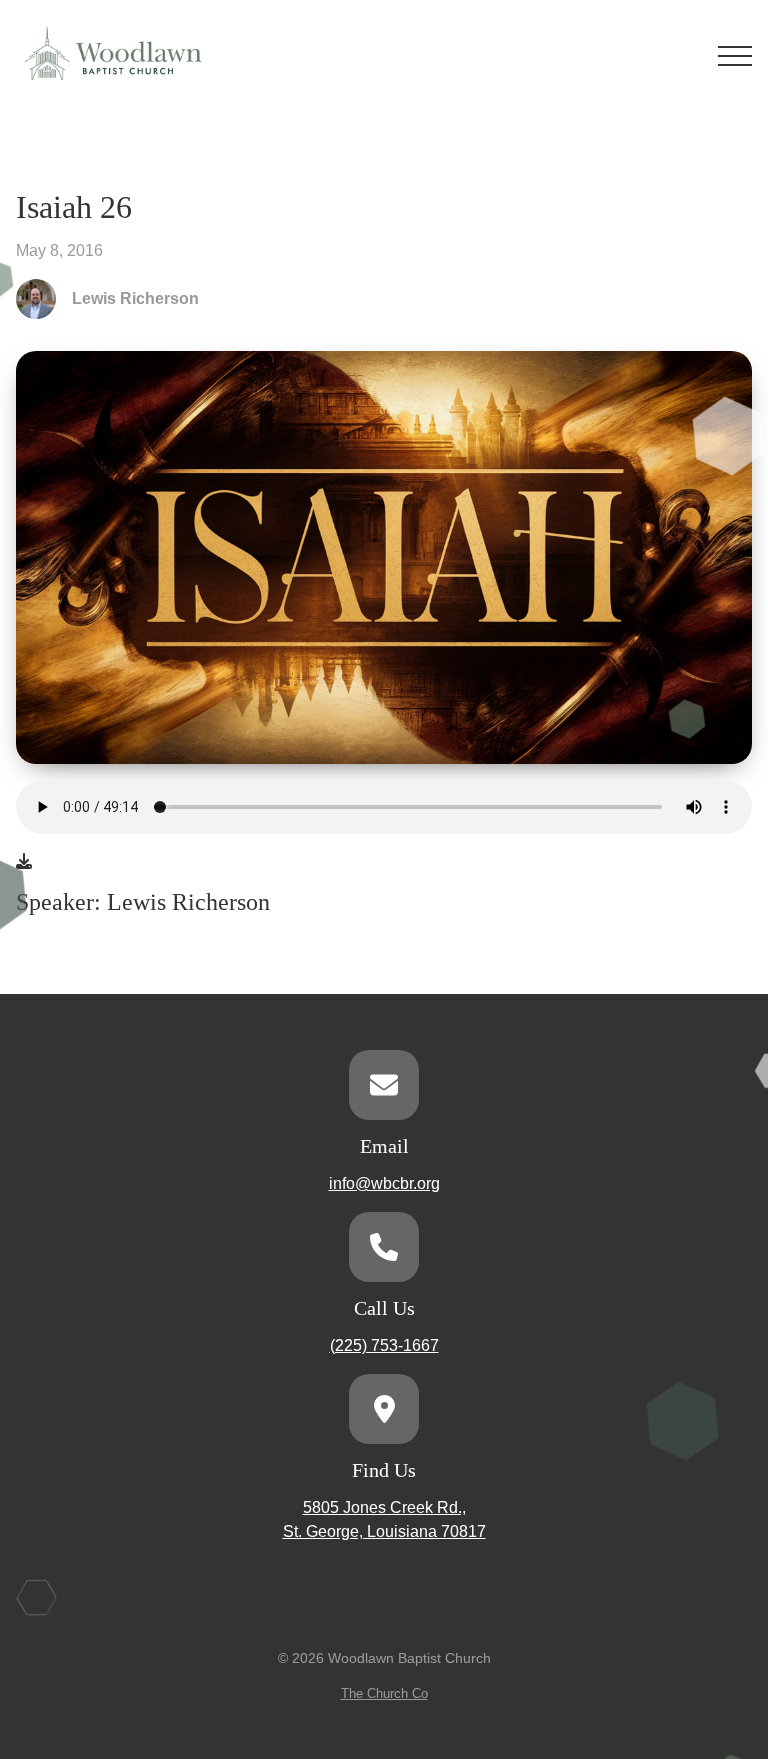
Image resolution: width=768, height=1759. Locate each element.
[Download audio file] (24, 862)
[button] (735, 56)
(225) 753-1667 (384, 1345)
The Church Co (384, 1693)
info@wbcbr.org (384, 1183)
